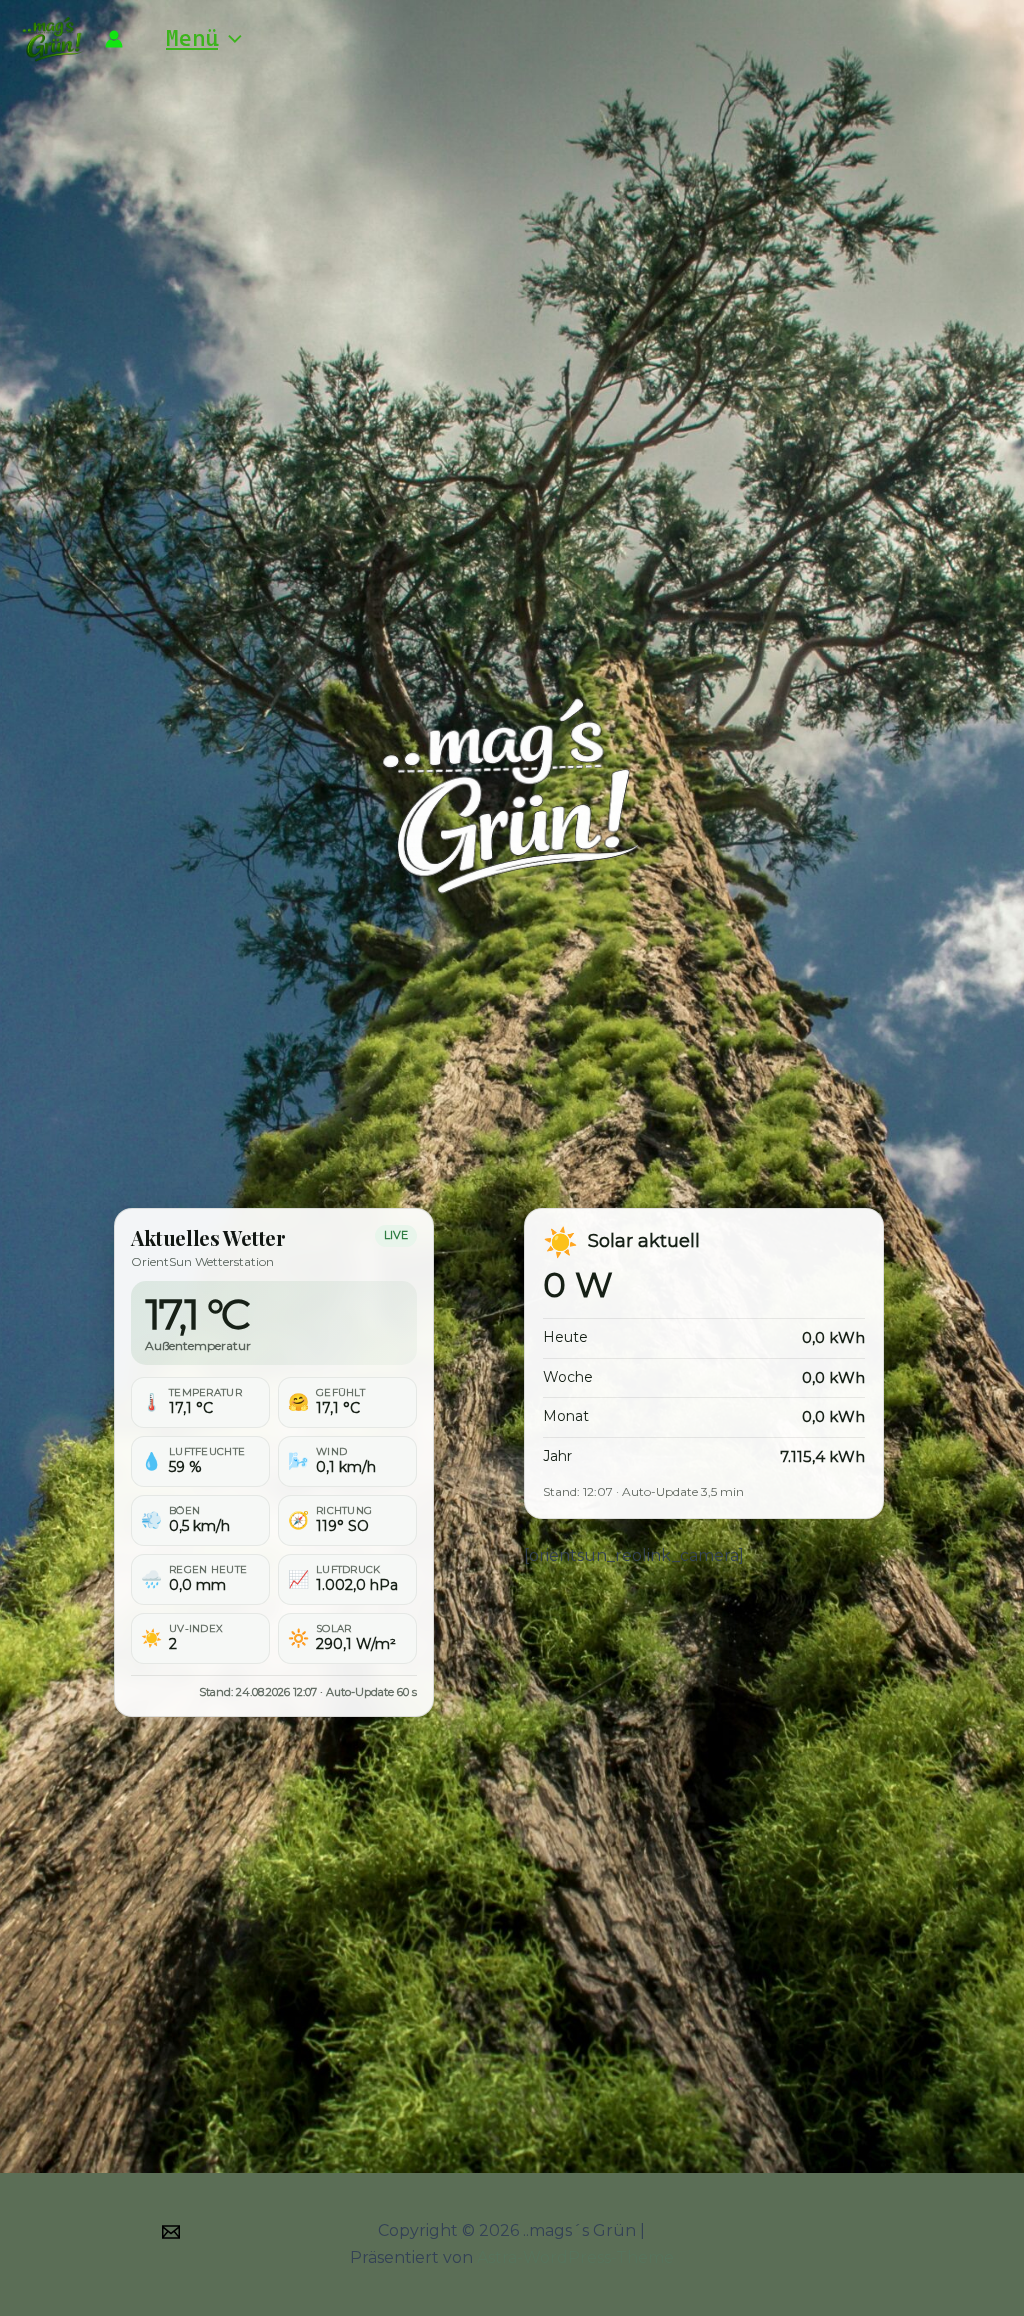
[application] (230, 38)
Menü (192, 38)
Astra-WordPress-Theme (575, 2257)
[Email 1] (171, 2232)
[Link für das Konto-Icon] (114, 39)
